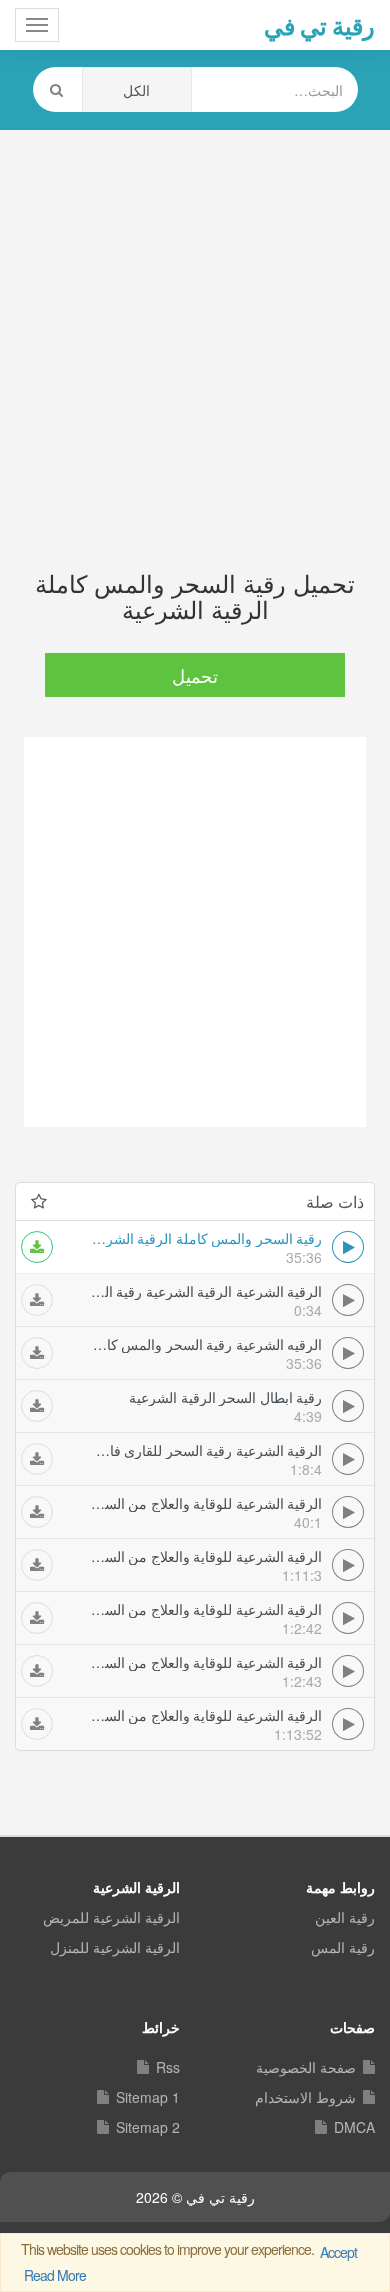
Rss (168, 2067)
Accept (338, 2252)
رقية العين (345, 1917)
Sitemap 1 (148, 2097)
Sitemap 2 (148, 2127)
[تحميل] (37, 1247)
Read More (55, 2275)
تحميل (195, 675)
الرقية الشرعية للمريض (111, 1917)
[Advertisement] (195, 330)
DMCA (354, 2127)
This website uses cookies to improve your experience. (189, 2262)
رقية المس (343, 1947)
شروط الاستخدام (305, 2097)
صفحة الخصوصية (306, 2067)
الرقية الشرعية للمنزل (115, 1947)
